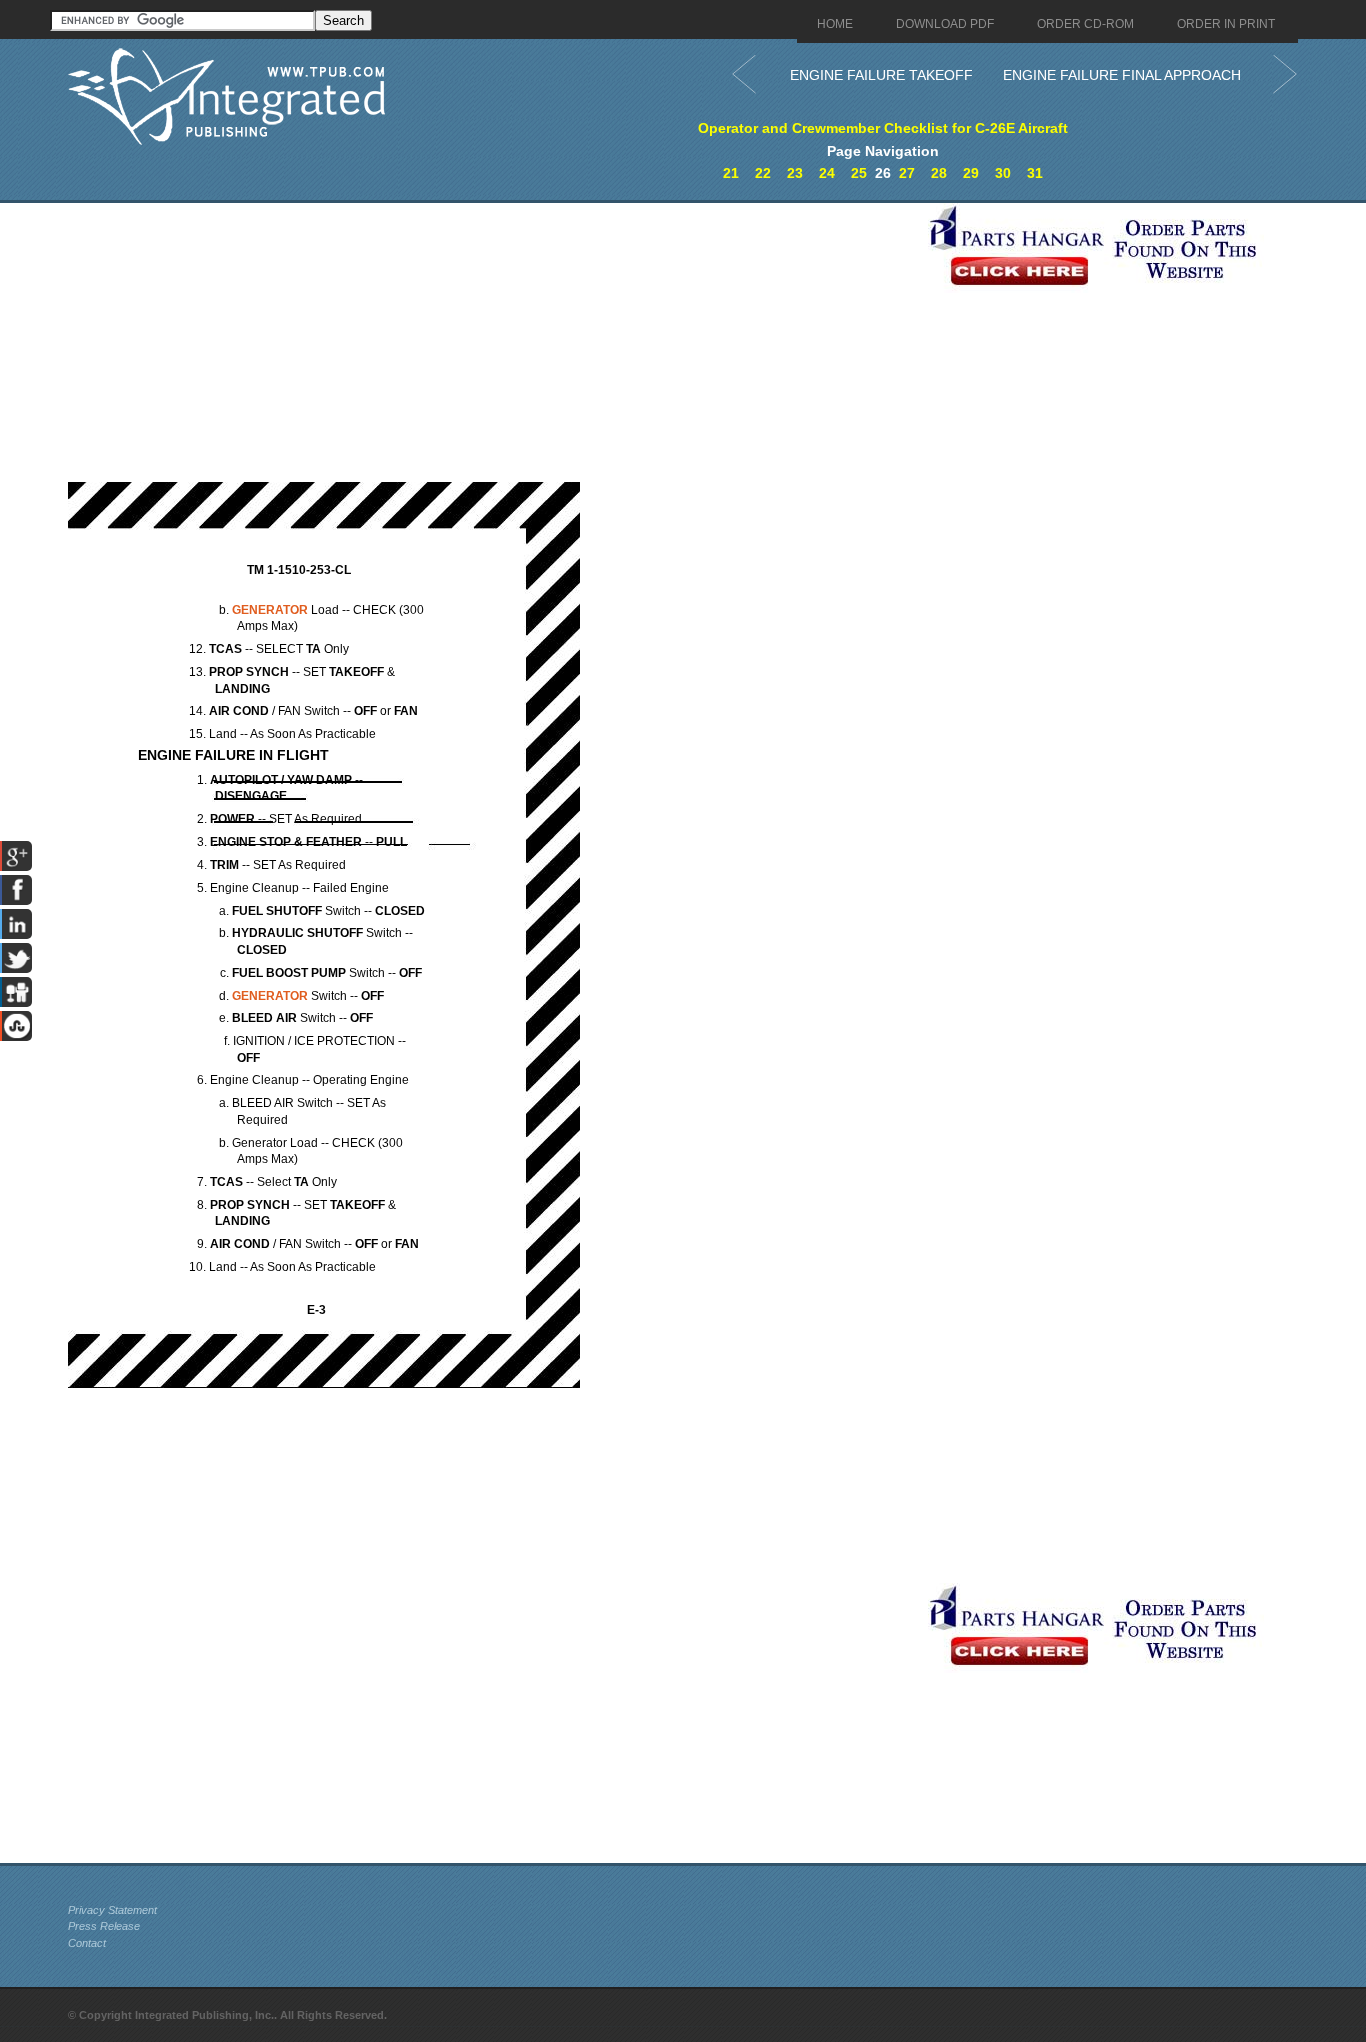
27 (907, 173)
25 (859, 173)
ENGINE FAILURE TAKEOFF (881, 75)
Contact (87, 1943)
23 (795, 173)
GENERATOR (270, 610)
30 (1003, 173)
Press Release (104, 1926)
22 (763, 173)
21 (731, 173)
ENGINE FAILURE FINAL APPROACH (1122, 75)
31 (1035, 173)
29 (971, 173)
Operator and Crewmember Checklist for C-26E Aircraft (883, 128)
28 (939, 173)
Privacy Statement (112, 1910)
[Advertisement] (493, 343)
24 (827, 173)
